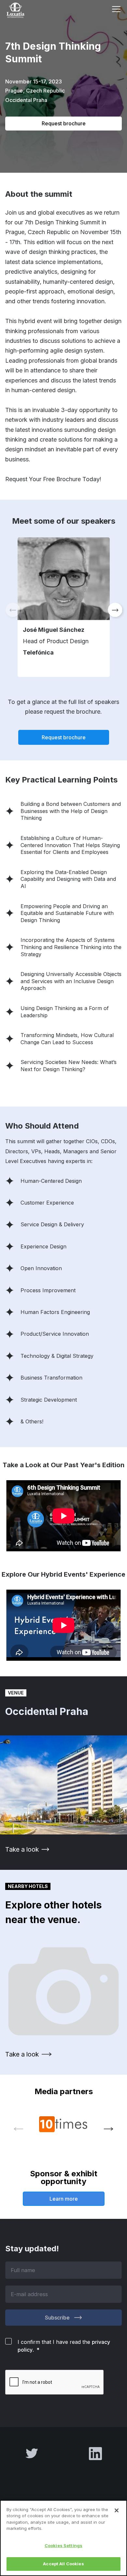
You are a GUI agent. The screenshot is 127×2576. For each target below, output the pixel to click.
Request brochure (64, 123)
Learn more (64, 2199)
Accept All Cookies (63, 2564)
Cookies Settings (63, 2545)
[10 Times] (63, 2124)
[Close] (117, 2510)
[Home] (23, 10)
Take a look (22, 1849)
